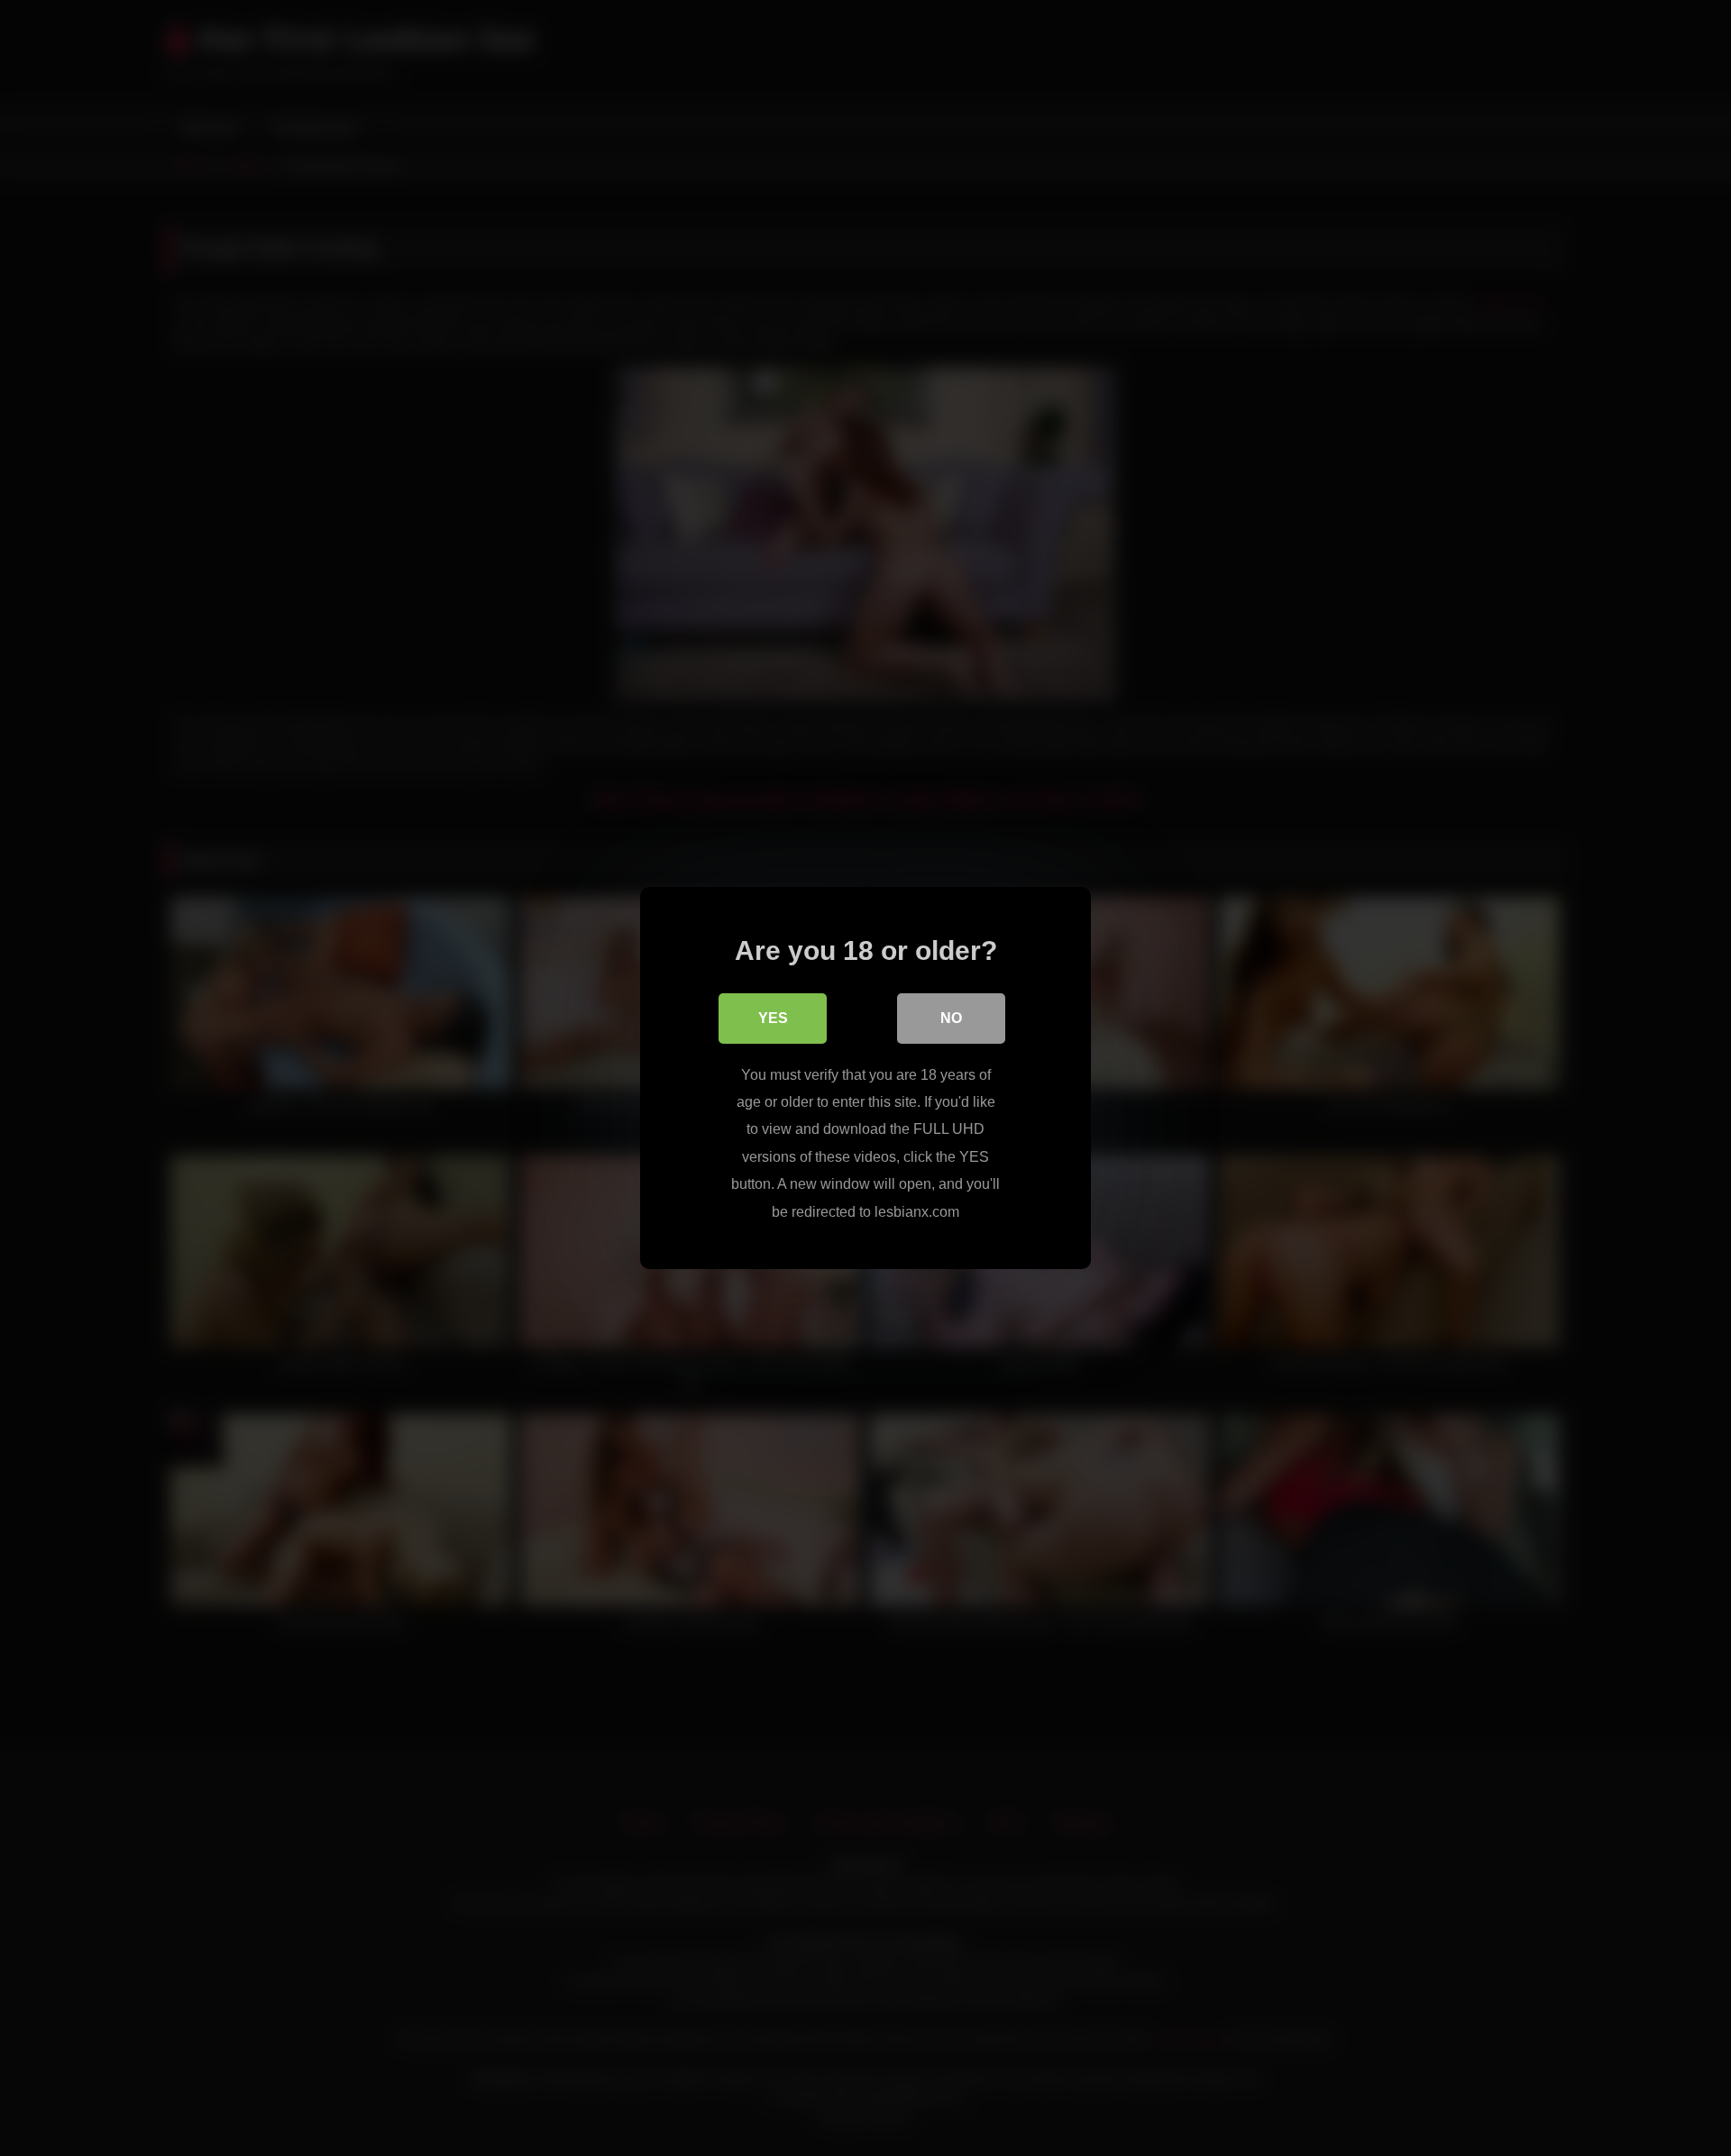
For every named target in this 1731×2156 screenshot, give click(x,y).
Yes (773, 1018)
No (951, 1018)
